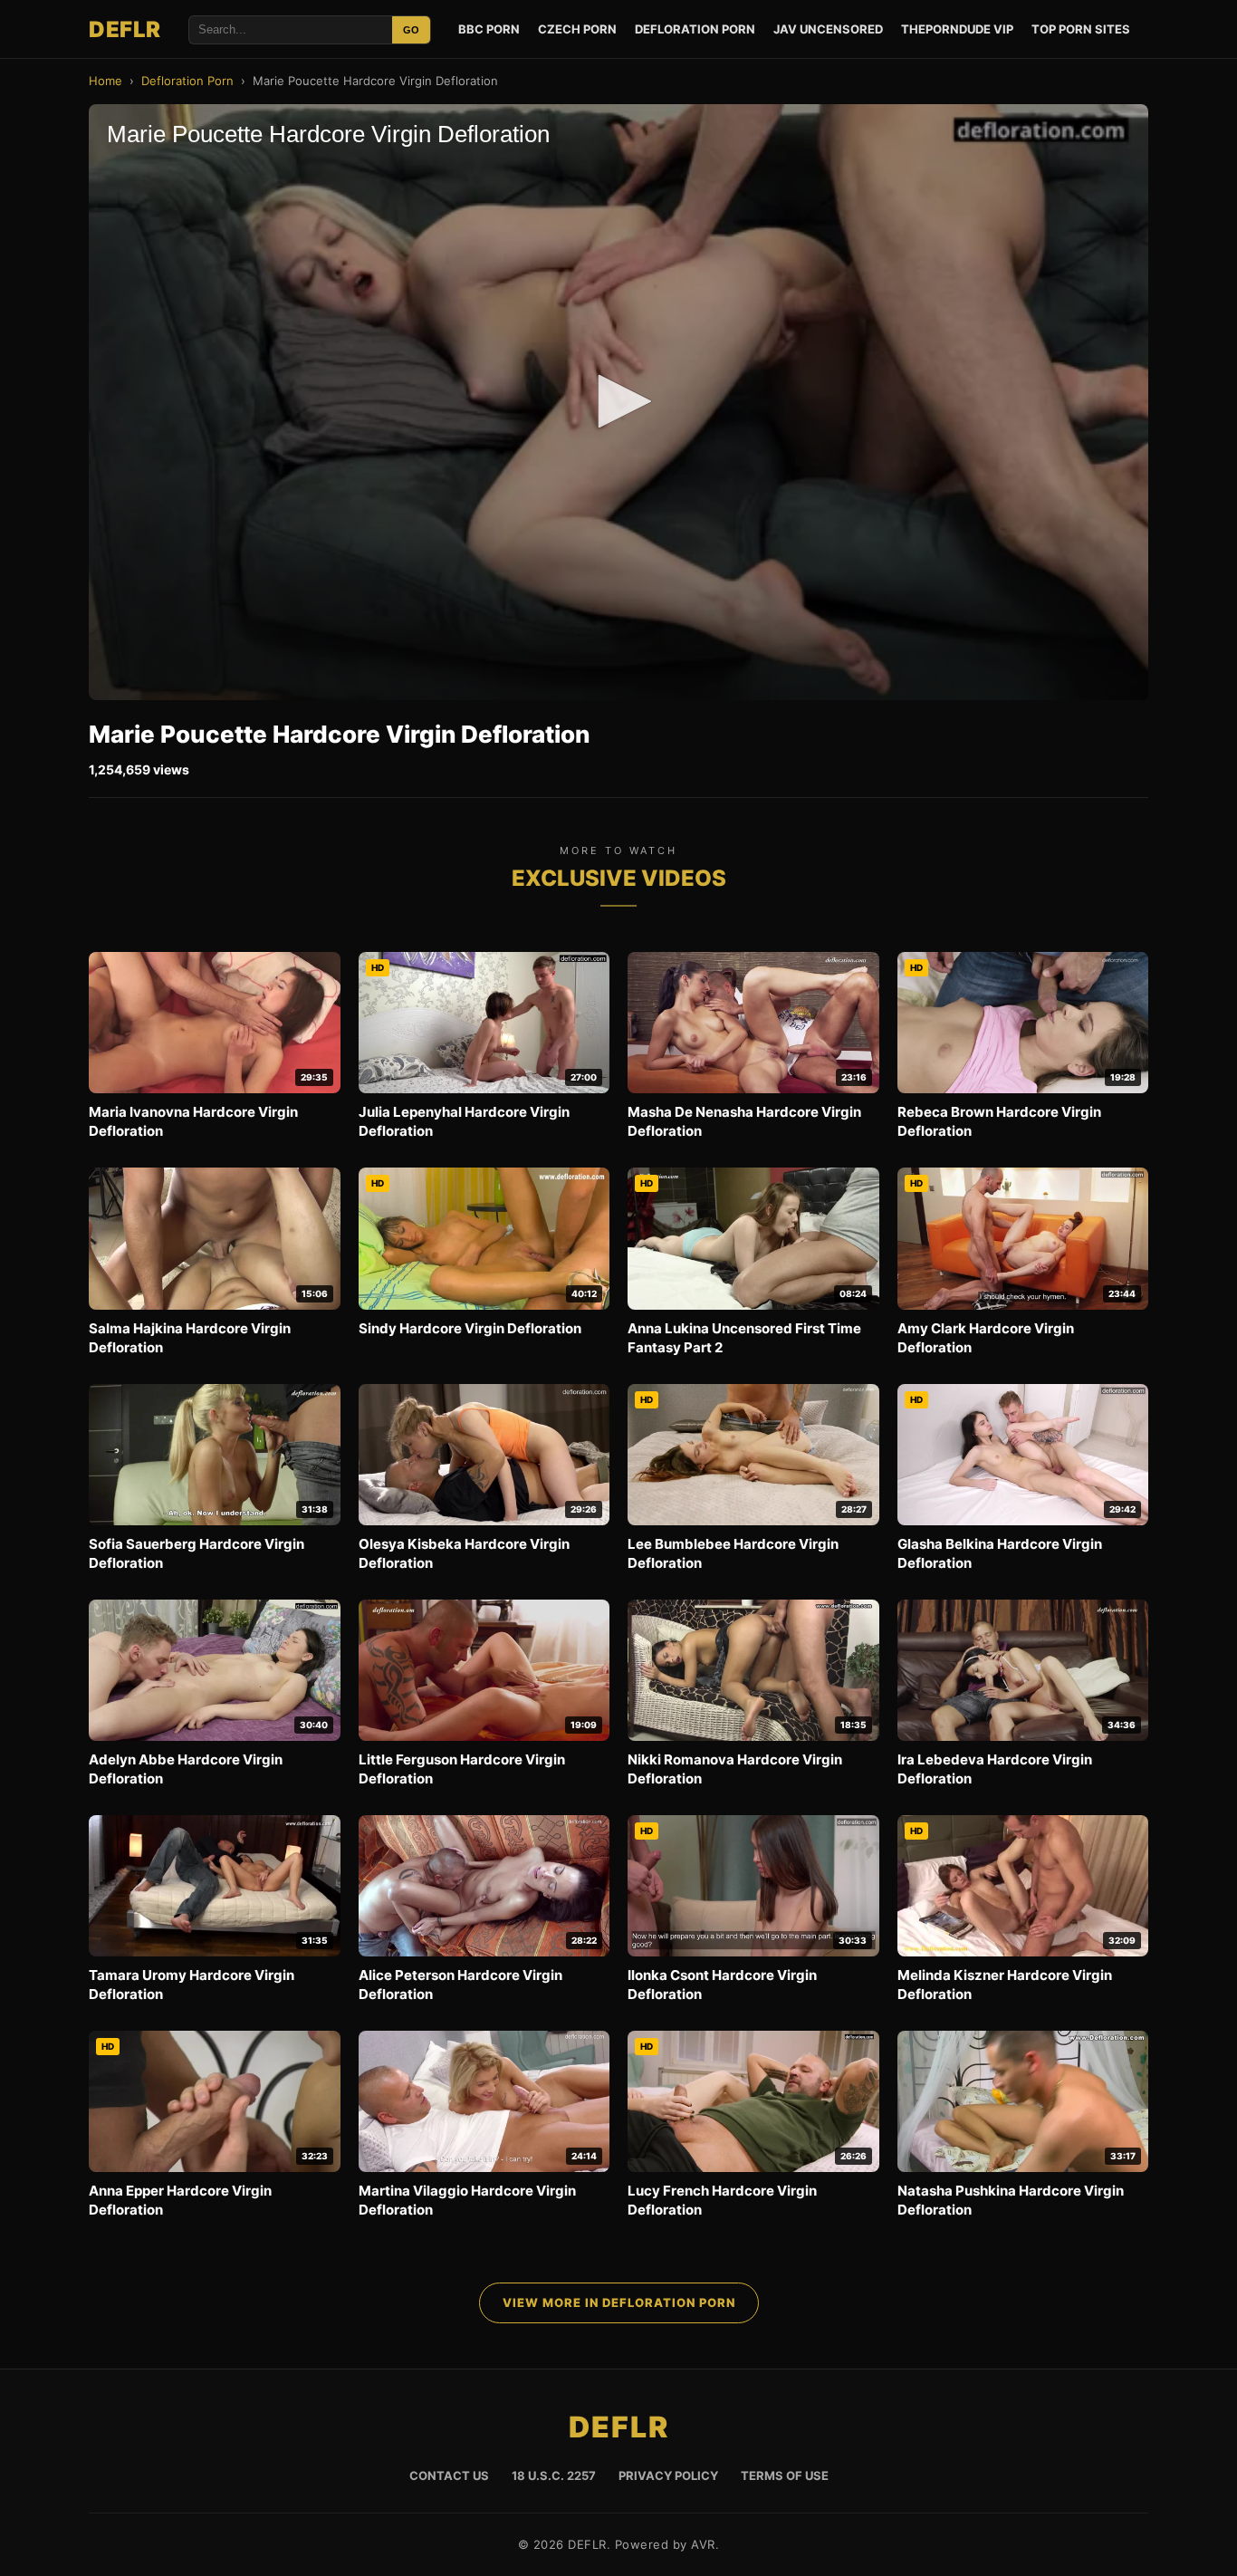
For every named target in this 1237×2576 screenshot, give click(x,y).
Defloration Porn (695, 29)
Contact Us (449, 2475)
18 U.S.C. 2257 (554, 2475)
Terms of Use (785, 2475)
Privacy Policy (668, 2475)
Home (105, 81)
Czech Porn (577, 29)
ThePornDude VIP (957, 29)
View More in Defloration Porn (619, 2302)
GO (411, 30)
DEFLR (125, 29)
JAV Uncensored (828, 29)
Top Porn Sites (1081, 29)
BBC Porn (489, 29)
